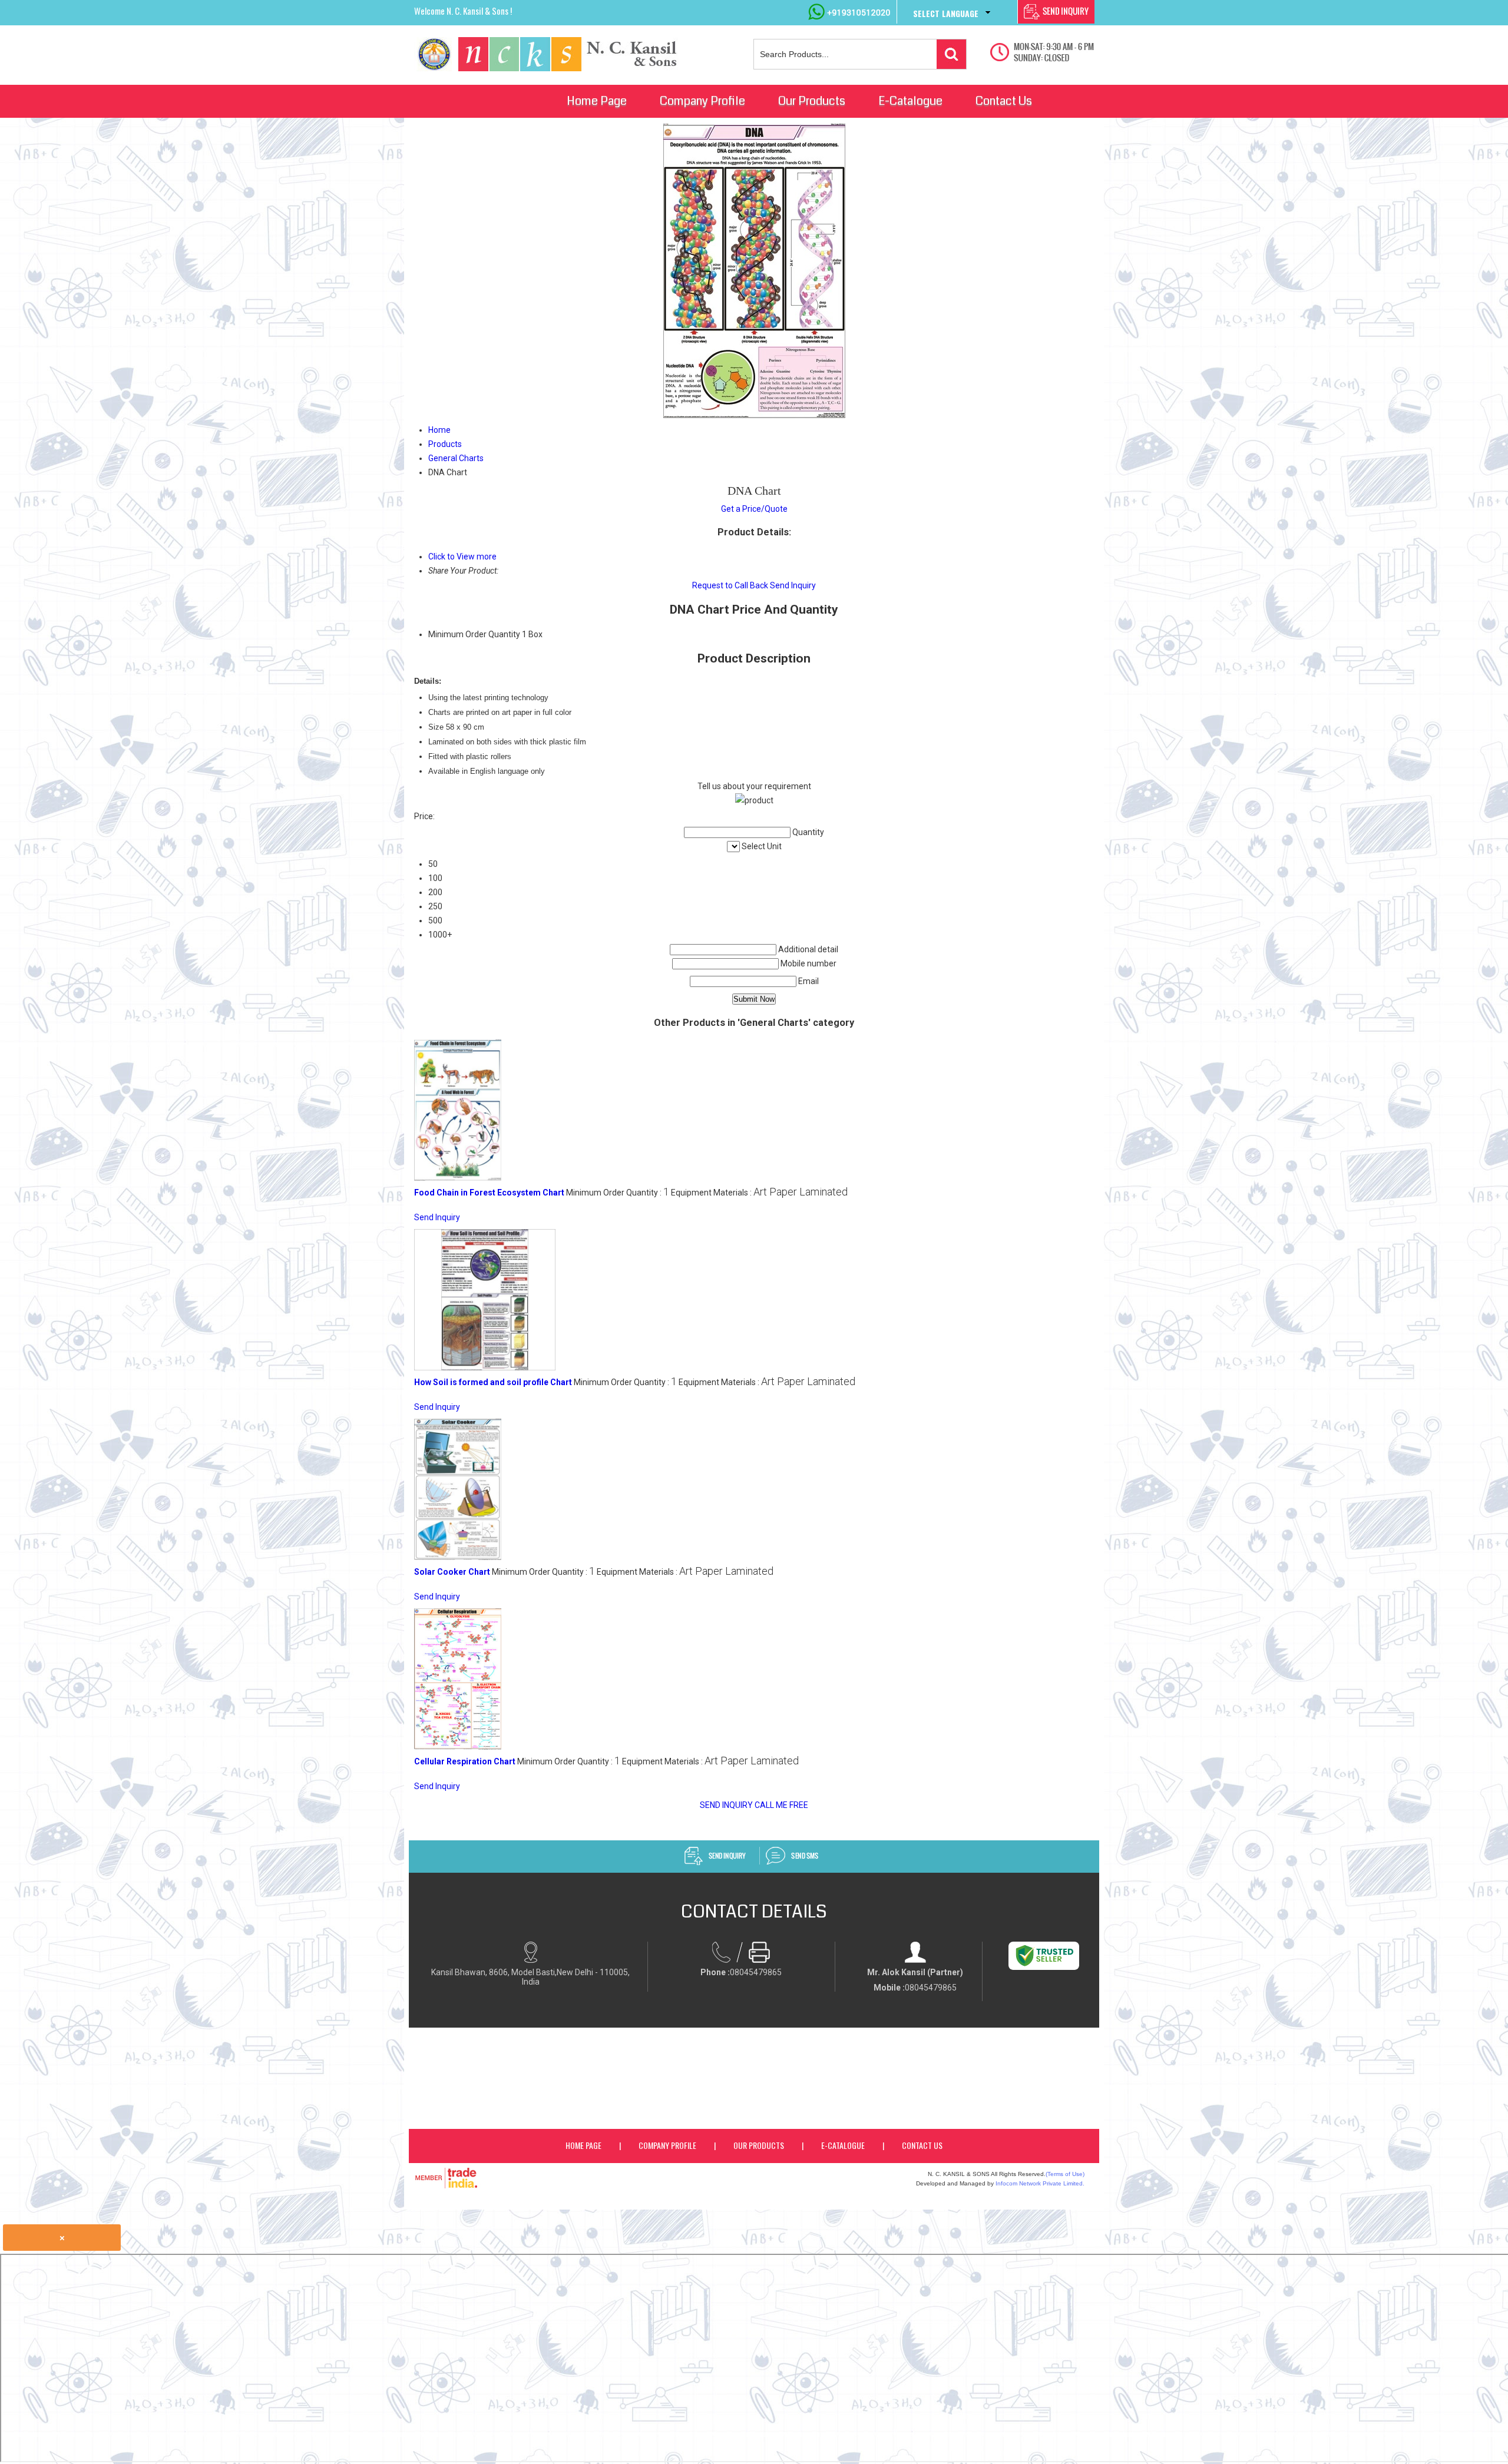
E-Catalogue (910, 101)
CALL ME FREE (781, 1805)
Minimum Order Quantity (474, 634)
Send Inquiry (793, 585)
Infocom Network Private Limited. (1040, 2183)
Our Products (812, 101)
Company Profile (702, 101)
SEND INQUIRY (726, 1805)
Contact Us (1004, 101)
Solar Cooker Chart (452, 1572)
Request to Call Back (730, 585)
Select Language (946, 13)
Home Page (597, 101)
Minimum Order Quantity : (618, 1193)
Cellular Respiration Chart (465, 1761)
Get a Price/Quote (754, 509)
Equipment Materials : (759, 1193)
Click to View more (462, 557)
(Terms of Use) (1065, 2174)
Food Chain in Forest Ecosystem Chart (489, 1193)
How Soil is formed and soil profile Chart (493, 1382)
